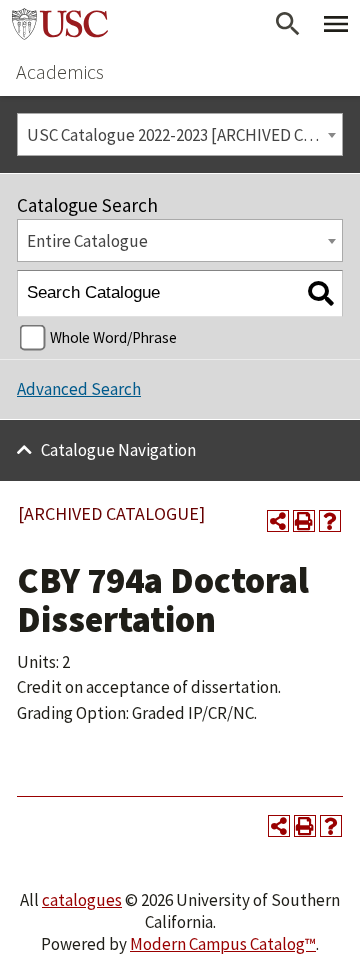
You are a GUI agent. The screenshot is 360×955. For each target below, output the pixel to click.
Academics (60, 71)
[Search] (320, 293)
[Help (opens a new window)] (330, 521)
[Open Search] (288, 24)
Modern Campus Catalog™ (223, 944)
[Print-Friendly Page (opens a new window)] (304, 521)
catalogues (82, 900)
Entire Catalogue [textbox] (87, 241)
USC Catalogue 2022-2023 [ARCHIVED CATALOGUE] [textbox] (184, 135)
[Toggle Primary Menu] (336, 24)
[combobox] (180, 134)
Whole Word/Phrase (113, 337)
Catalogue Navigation (118, 450)
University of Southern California (60, 24)
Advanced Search (79, 389)
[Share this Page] (278, 521)
